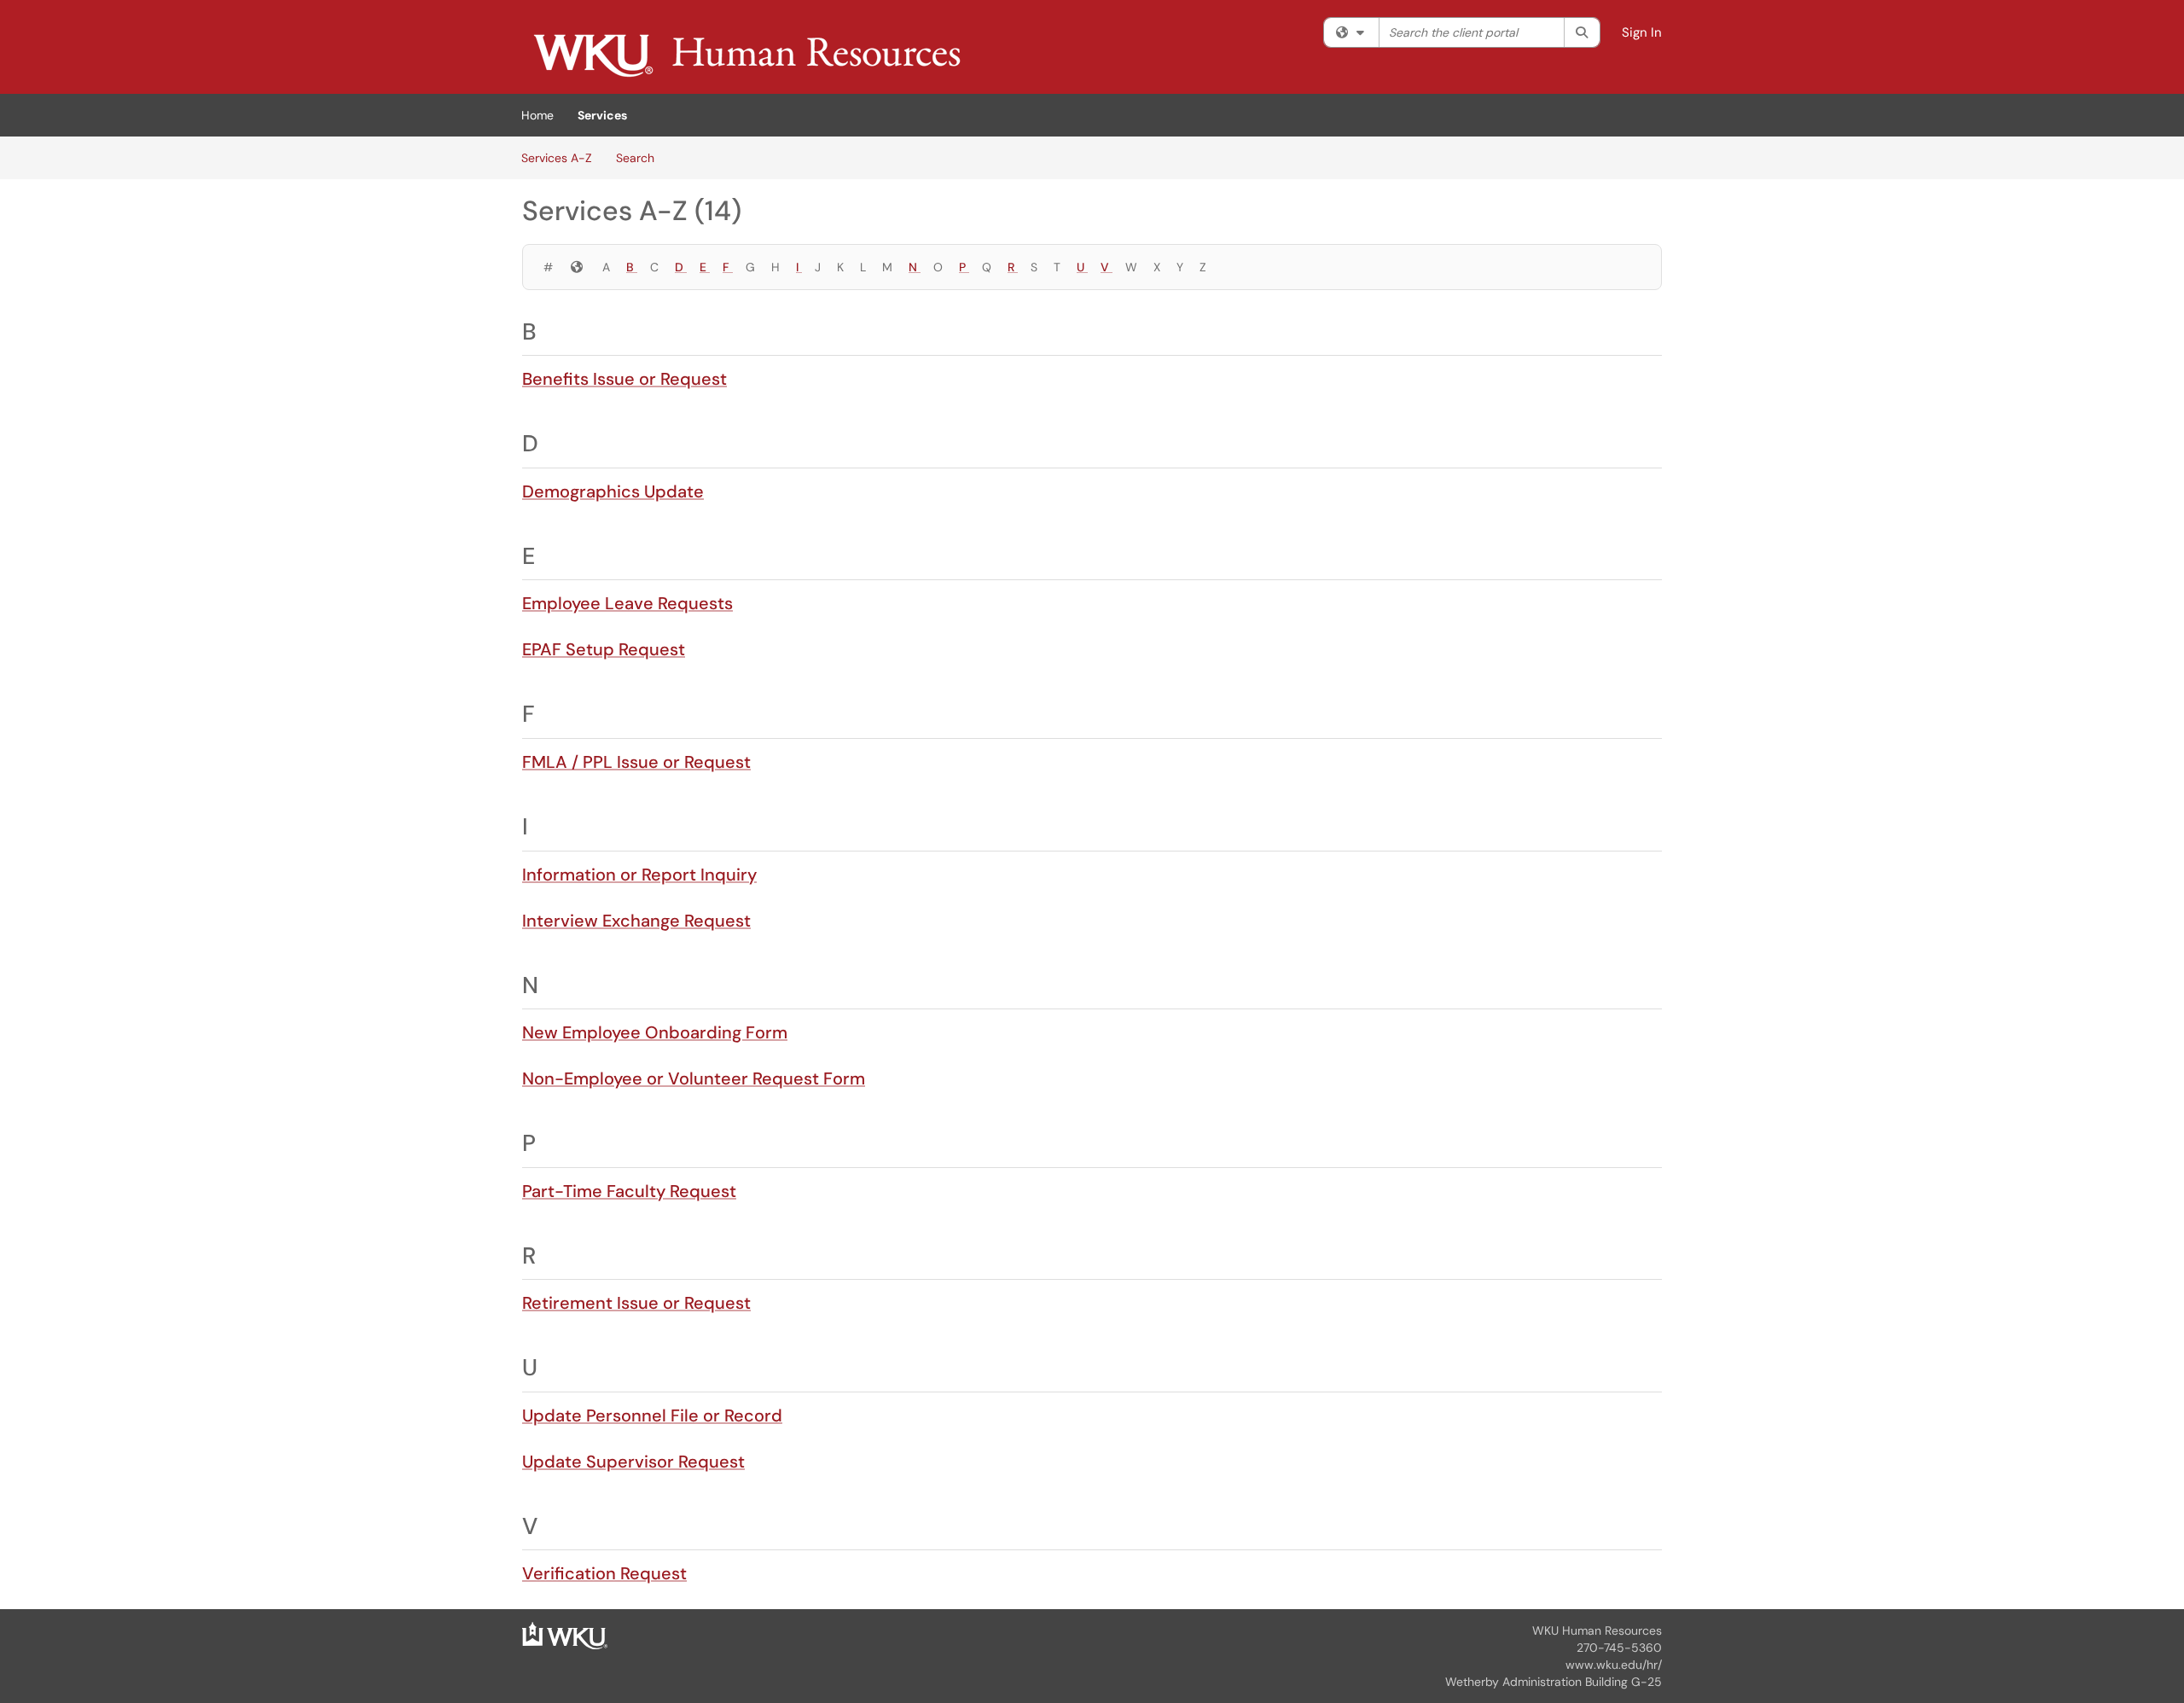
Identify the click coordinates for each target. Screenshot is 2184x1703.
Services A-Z (557, 158)
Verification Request (604, 1573)
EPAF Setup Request (604, 649)
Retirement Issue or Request (636, 1303)
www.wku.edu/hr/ (1614, 1665)
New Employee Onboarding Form (655, 1032)
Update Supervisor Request (633, 1462)
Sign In (1642, 32)
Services (602, 115)
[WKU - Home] (565, 1635)
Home (537, 115)
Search (635, 158)
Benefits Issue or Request (624, 379)
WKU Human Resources (1597, 1630)
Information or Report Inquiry (639, 875)
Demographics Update (613, 491)
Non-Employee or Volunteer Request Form (694, 1078)
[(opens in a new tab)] (746, 51)
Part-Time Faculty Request (629, 1191)
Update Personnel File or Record (652, 1415)
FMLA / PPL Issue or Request (636, 762)
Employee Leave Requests (627, 603)
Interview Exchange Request (636, 921)
